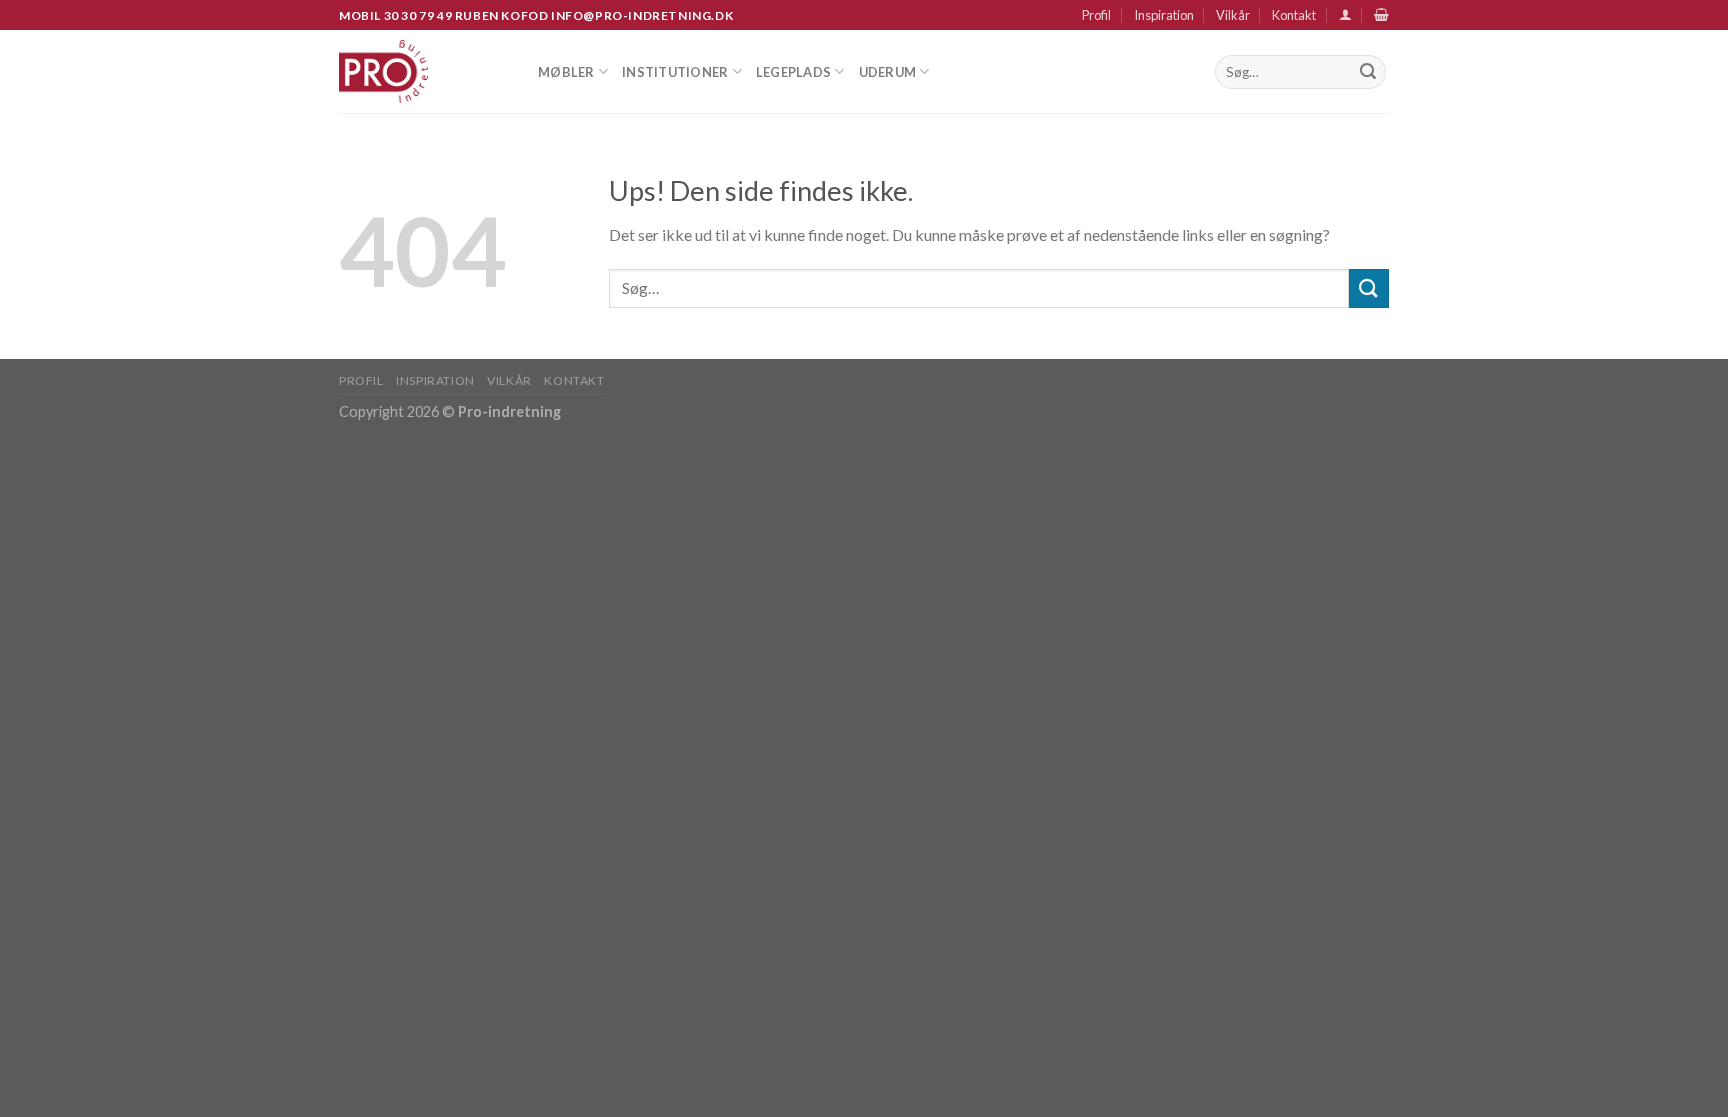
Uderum (888, 72)
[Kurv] (1381, 14)
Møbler (566, 72)
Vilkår (1233, 15)
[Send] (1368, 72)
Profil (1096, 15)
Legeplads (793, 72)
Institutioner (675, 72)
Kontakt (1294, 15)
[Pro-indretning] (423, 71)
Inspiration (1164, 15)
